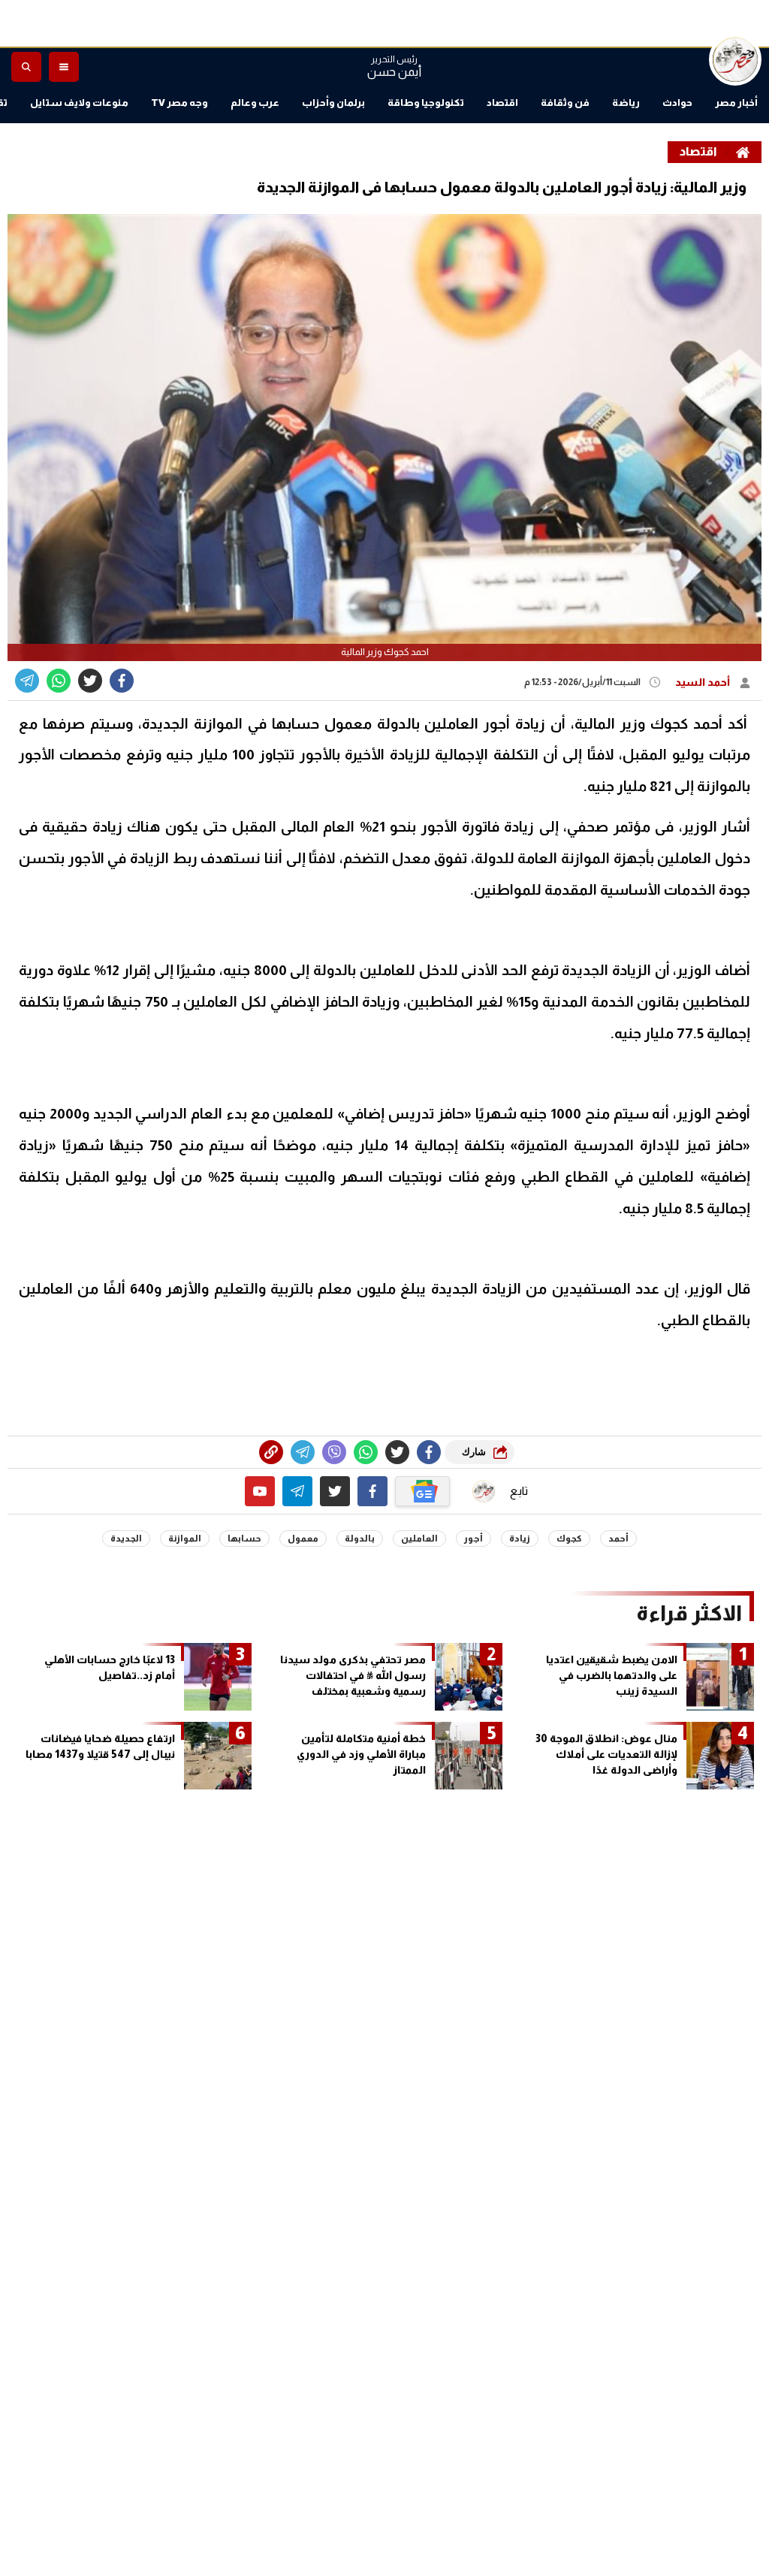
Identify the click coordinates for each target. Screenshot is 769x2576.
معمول (303, 1539)
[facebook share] (122, 681)
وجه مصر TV (179, 103)
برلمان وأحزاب (333, 103)
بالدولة (360, 1539)
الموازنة (185, 1539)
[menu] (64, 67)
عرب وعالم (255, 103)
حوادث (677, 103)
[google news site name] (423, 1491)
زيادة (520, 1539)
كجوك (569, 1539)
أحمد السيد (704, 682)
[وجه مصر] (735, 59)
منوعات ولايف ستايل (79, 103)
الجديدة (126, 1539)
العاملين (419, 1539)
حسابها (244, 1539)
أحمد (618, 1539)
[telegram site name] (297, 1491)
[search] (26, 67)
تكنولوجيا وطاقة (426, 103)
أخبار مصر (736, 103)
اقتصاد (502, 103)
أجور (473, 1539)
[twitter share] (90, 681)
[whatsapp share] (59, 681)
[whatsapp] (271, 1452)
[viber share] (27, 681)
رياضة (626, 103)
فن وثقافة (565, 103)
